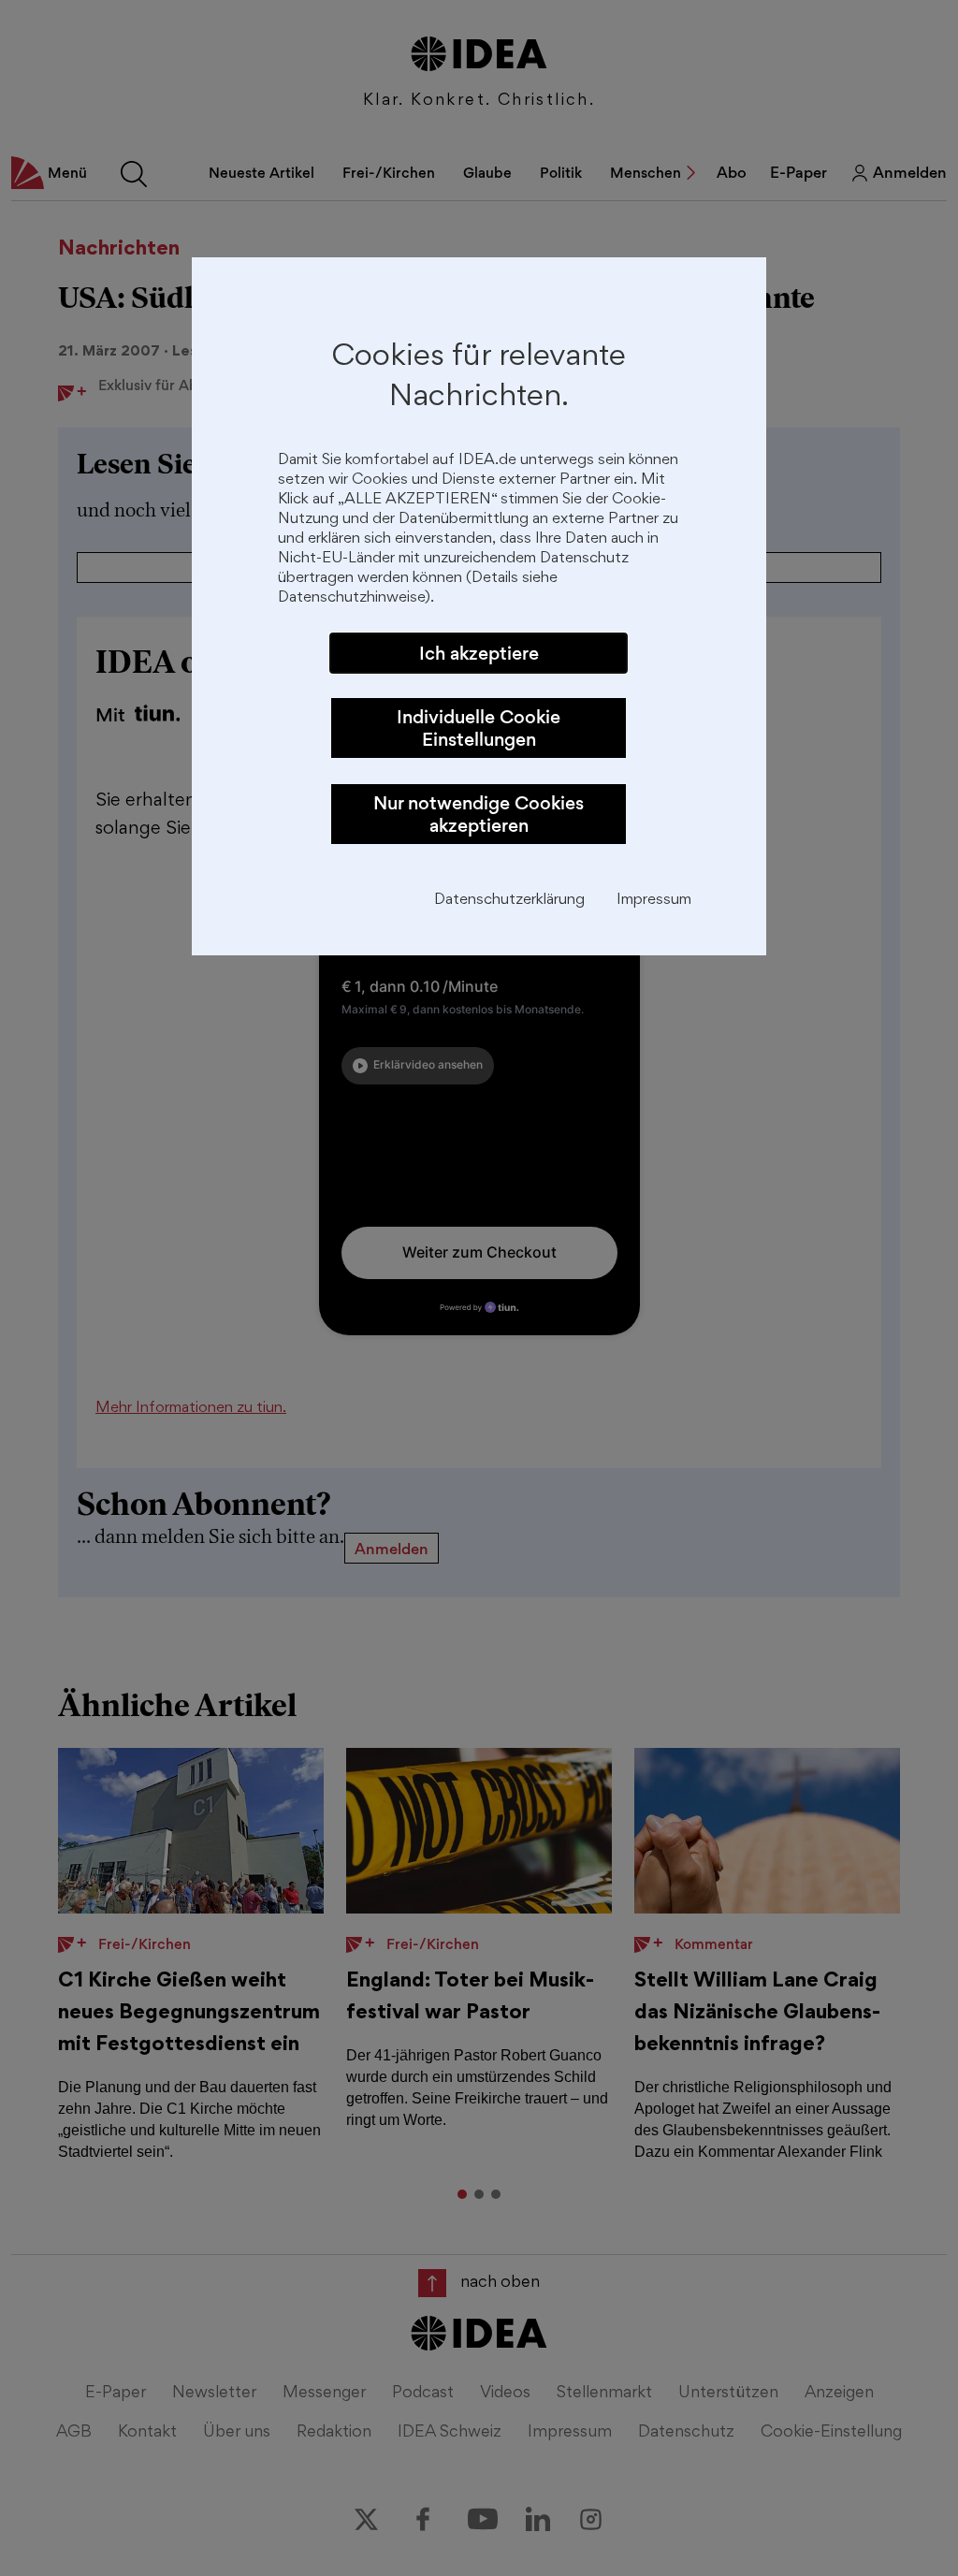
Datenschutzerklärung (509, 901)
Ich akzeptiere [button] (479, 653)
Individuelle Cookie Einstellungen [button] (479, 728)
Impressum (654, 901)
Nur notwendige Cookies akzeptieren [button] (479, 814)
